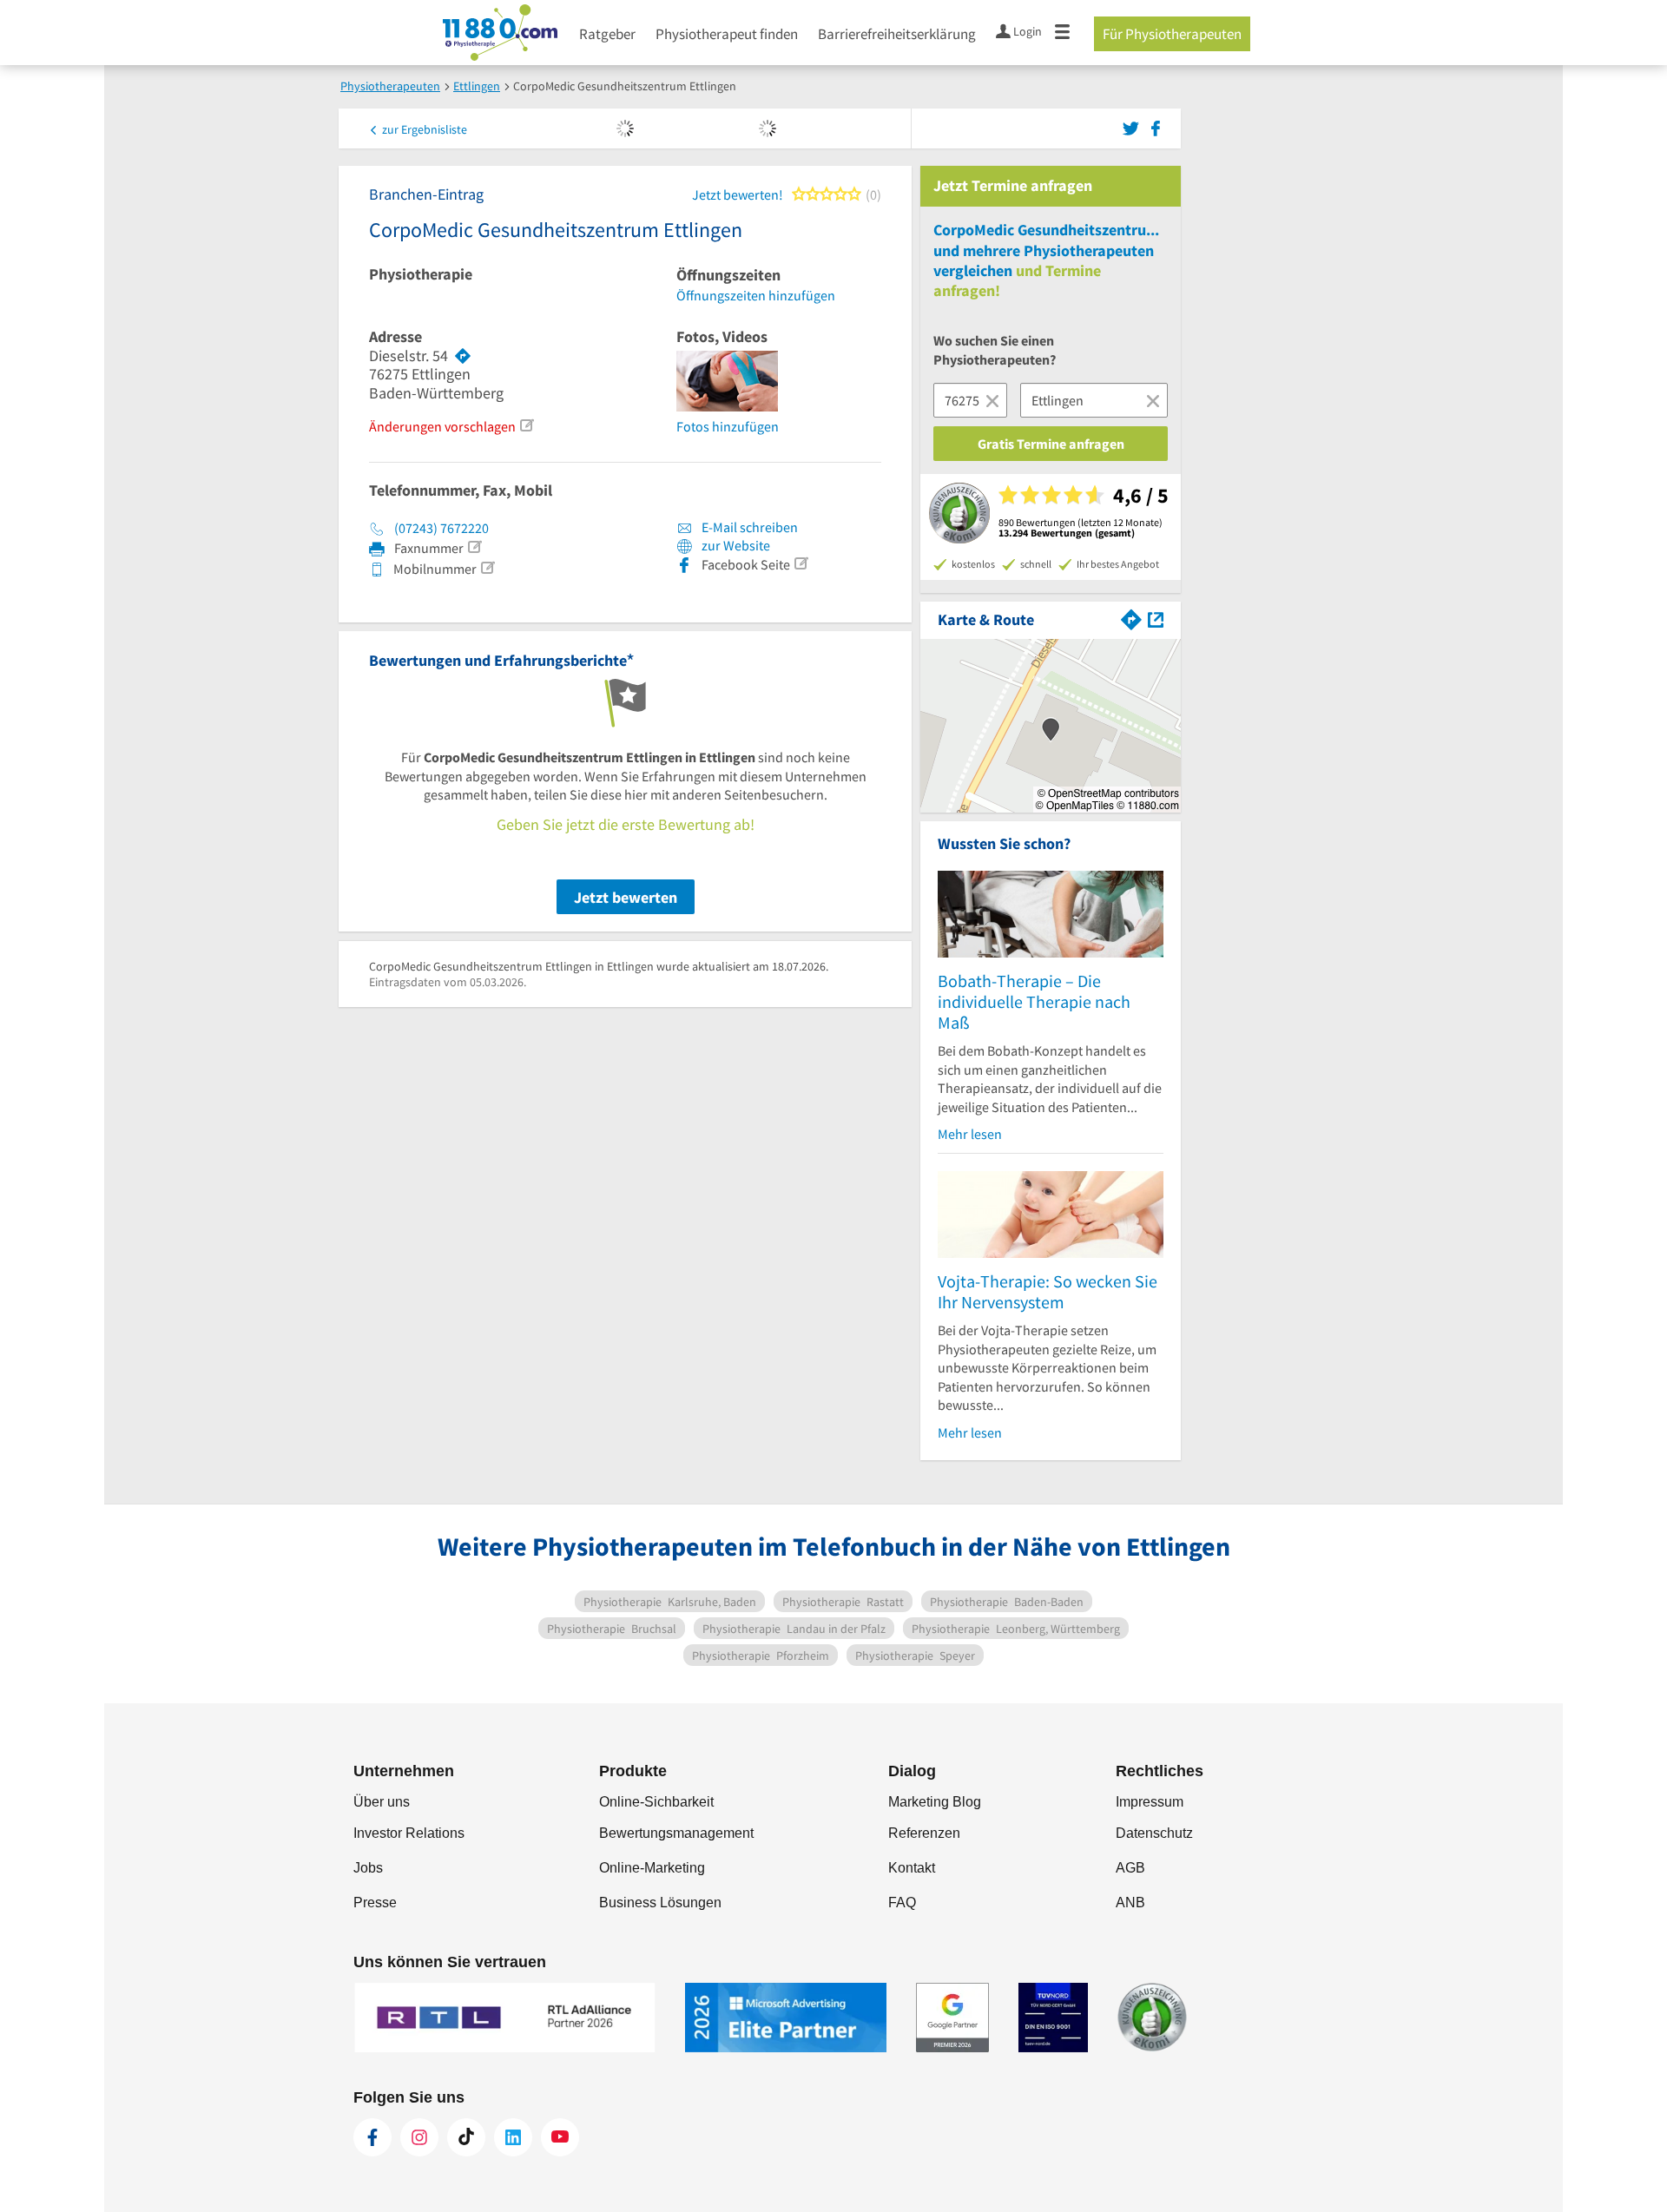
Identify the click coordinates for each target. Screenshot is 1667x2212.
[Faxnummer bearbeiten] (474, 547)
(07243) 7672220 (441, 528)
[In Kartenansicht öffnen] (1156, 618)
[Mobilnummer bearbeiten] (487, 568)
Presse (375, 1903)
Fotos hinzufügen (728, 426)
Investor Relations (409, 1833)
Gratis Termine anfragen (1051, 444)
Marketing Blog (935, 1802)
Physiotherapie (421, 274)
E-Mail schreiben (748, 527)
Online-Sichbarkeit (656, 1802)
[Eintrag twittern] (1133, 127)
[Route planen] (463, 356)
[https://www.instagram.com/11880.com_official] (419, 2137)
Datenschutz (1154, 1833)
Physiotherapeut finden (727, 34)
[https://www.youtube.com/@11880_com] (560, 2137)
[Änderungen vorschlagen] (526, 425)
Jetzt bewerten (626, 897)
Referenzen (924, 1833)
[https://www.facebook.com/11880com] (372, 2137)
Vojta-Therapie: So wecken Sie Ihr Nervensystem (1048, 1291)
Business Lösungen (660, 1903)
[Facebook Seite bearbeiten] (801, 563)
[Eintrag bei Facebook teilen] (1156, 127)
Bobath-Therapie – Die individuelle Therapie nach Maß (1034, 1001)
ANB (1130, 1903)
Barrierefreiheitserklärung (897, 34)
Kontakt (912, 1868)
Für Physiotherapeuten (1172, 34)
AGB (1130, 1868)
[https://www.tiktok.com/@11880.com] (466, 2137)
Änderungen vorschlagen (442, 426)
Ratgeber (607, 34)
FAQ (902, 1903)
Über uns (382, 1802)
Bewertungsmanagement (676, 1833)
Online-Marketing (652, 1868)
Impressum (1150, 1802)
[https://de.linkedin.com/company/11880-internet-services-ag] (513, 2137)
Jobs (368, 1868)
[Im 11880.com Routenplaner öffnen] (1131, 618)
